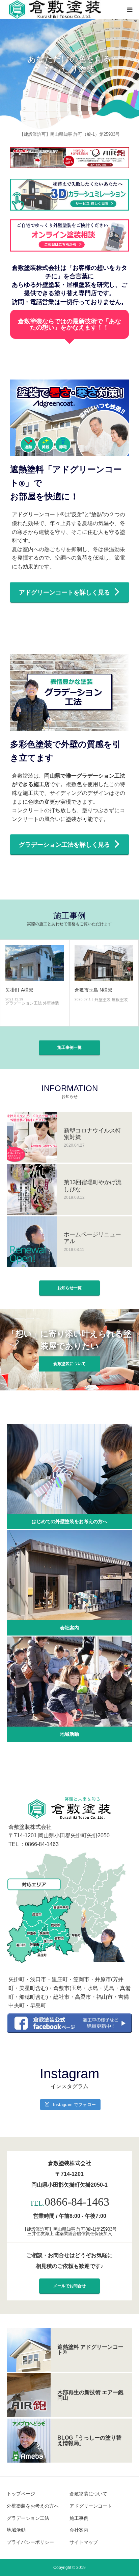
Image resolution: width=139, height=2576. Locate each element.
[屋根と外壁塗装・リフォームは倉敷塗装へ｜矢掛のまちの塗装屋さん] (54, 10)
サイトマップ (84, 2542)
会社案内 (69, 1628)
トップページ (21, 2494)
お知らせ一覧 (69, 1288)
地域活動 (69, 1734)
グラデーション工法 (28, 2518)
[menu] (130, 9)
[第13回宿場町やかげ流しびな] (32, 1189)
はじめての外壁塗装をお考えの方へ (69, 1521)
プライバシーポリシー (30, 2542)
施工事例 (79, 2518)
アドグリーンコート (91, 2506)
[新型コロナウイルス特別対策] (32, 1137)
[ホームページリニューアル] (32, 1242)
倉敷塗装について (69, 1364)
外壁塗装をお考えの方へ (33, 2506)
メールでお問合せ (69, 2286)
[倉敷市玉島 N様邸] (83, 963)
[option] (69, 64)
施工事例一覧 (69, 1047)
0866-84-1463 (77, 2202)
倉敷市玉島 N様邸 (73, 990)
